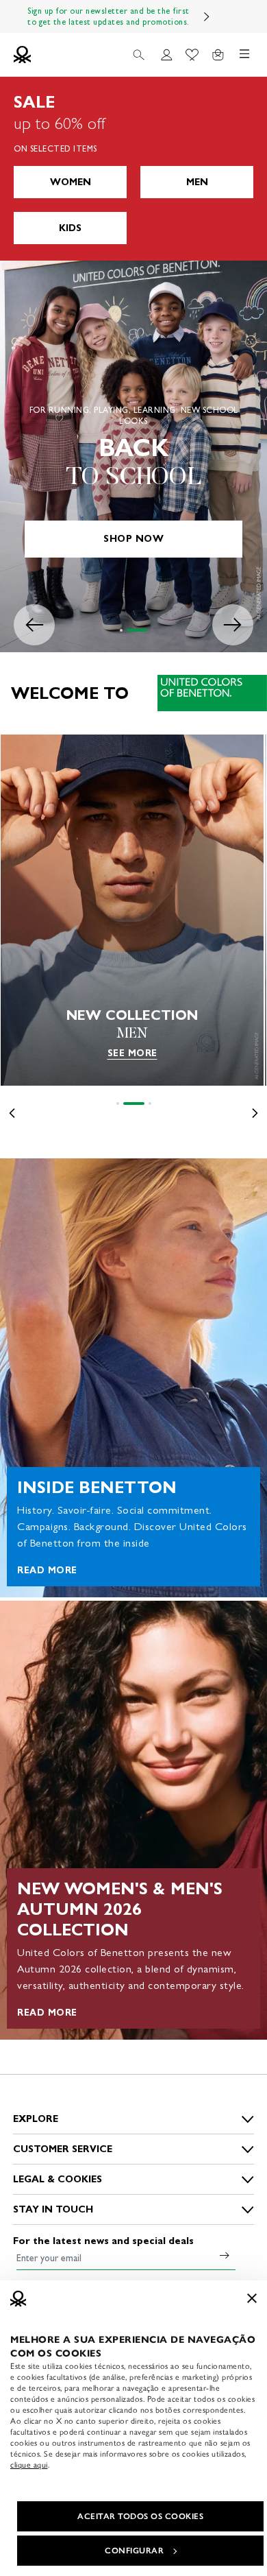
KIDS (70, 228)
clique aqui (29, 2465)
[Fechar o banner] (252, 2298)
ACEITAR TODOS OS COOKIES (140, 2516)
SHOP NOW (133, 539)
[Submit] (225, 2255)
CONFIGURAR (134, 2551)
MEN (197, 182)
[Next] (207, 16)
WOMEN (71, 182)
